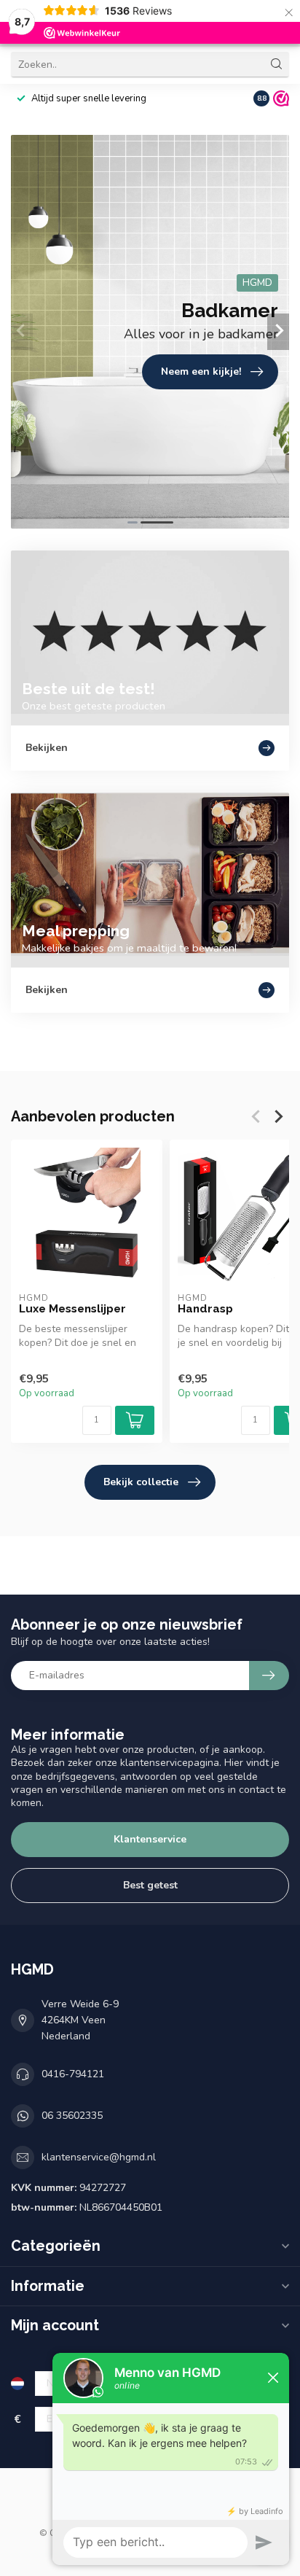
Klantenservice (150, 1839)
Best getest (150, 1885)
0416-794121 (73, 2074)
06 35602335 (72, 2116)
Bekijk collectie (141, 1482)
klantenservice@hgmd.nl (99, 2157)
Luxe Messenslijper (72, 1309)
